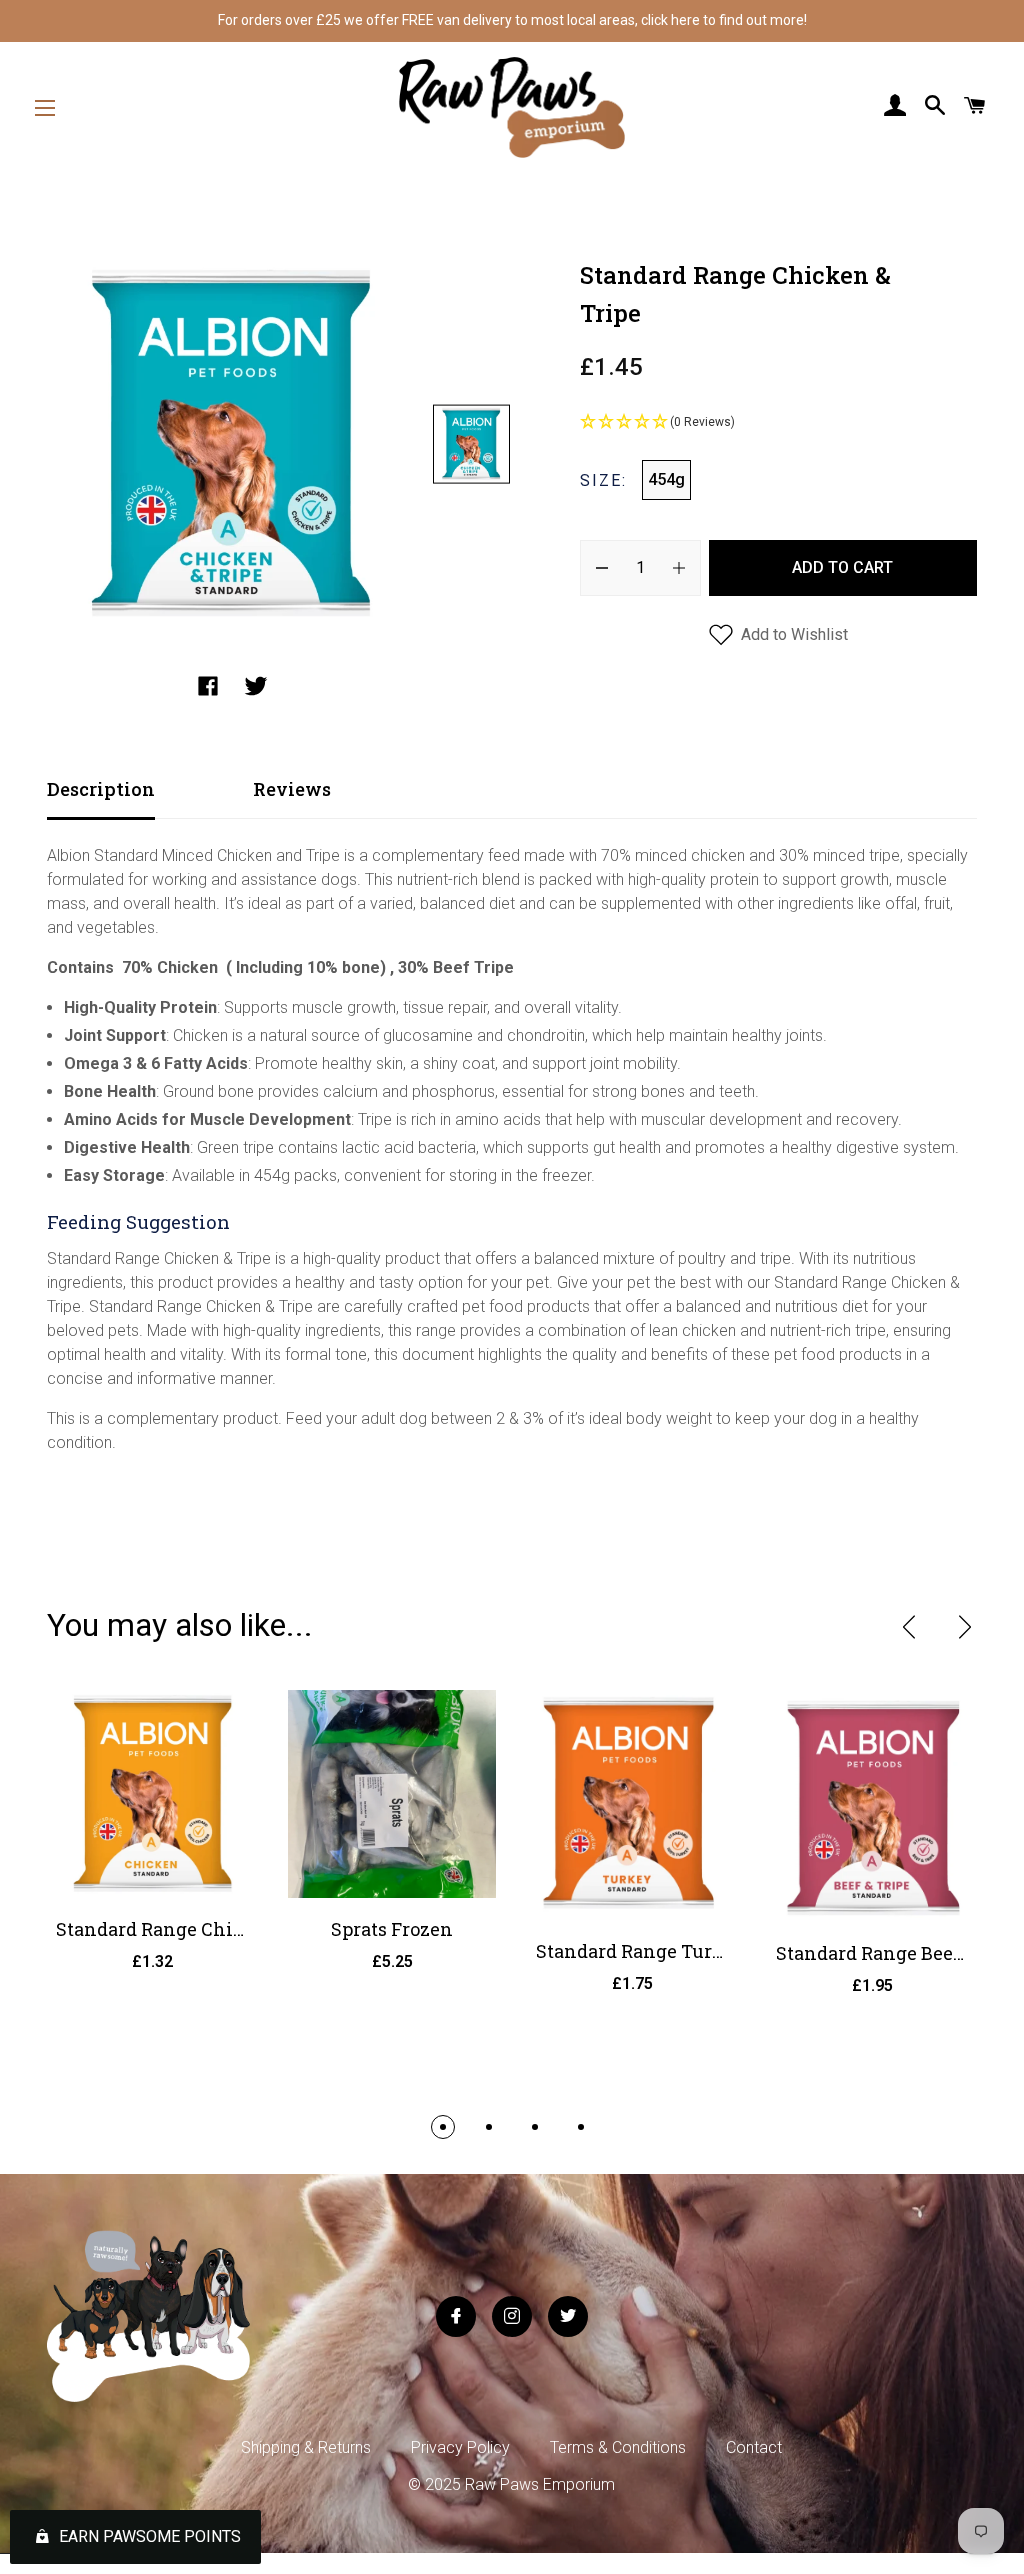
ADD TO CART (842, 567)
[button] (778, 423)
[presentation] (909, 1627)
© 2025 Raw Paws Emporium (511, 2484)
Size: (603, 480)
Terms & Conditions (618, 2447)
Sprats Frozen (392, 1929)
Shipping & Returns (306, 2447)
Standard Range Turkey (640, 1951)
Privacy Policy (460, 2447)
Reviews (292, 789)
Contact (754, 2447)
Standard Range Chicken (166, 1929)
